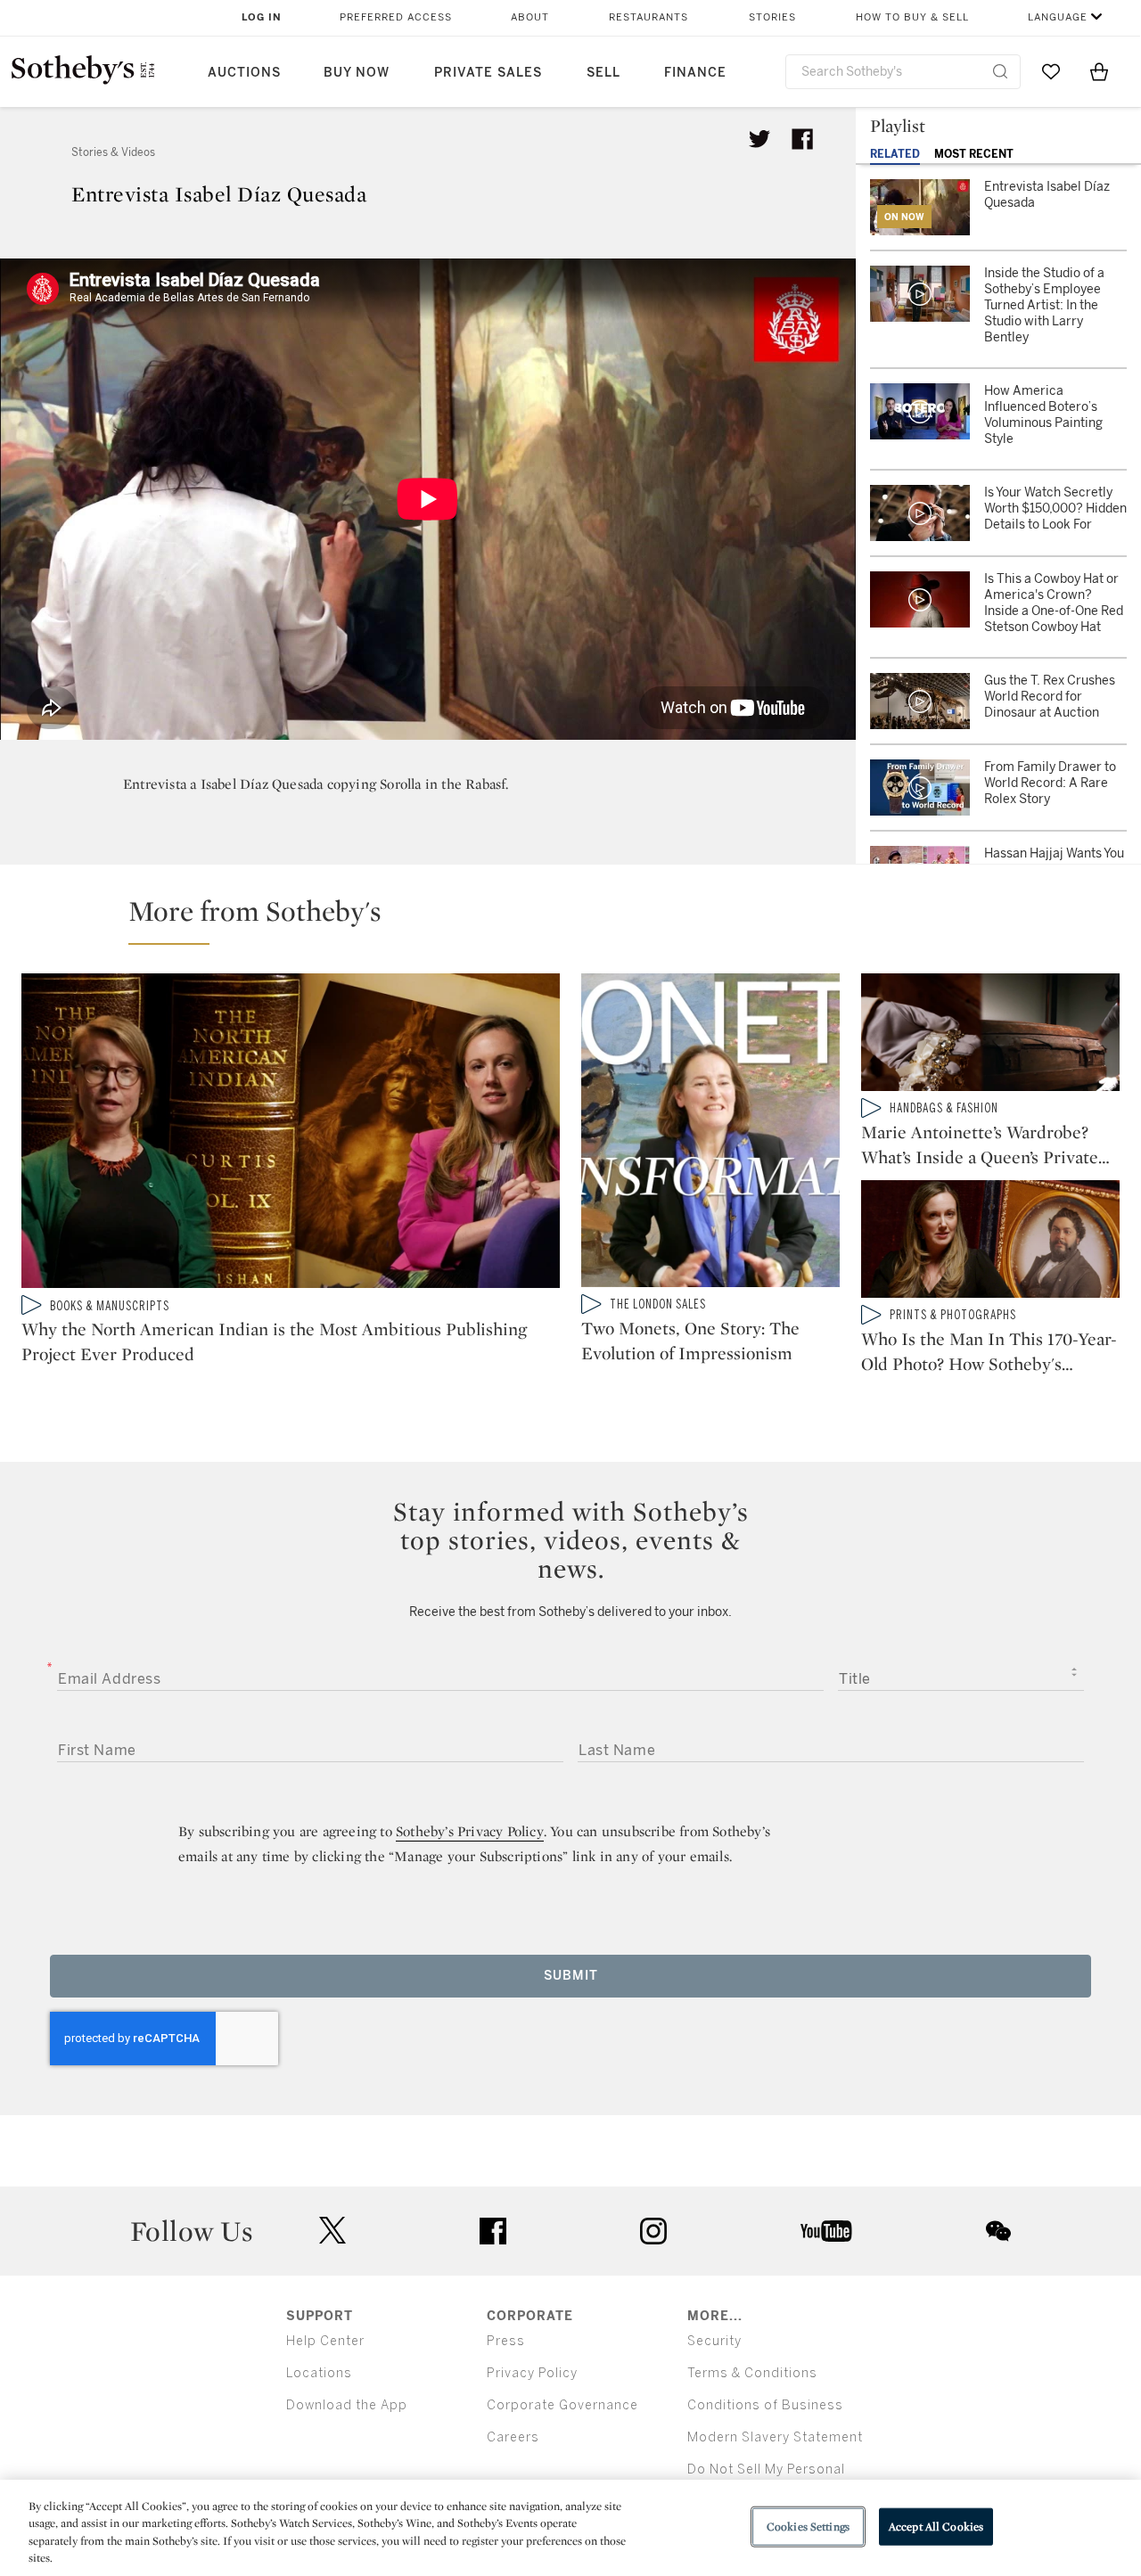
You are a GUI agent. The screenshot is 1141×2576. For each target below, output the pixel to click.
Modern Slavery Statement (775, 2437)
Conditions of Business (765, 2405)
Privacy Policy (532, 2373)
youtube (826, 2231)
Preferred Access (396, 17)
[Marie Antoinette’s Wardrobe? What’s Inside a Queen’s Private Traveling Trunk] (990, 1036)
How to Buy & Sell (912, 17)
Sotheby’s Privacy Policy (470, 1831)
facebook (493, 2231)
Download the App (347, 2405)
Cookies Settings (808, 2527)
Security (714, 2341)
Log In (262, 17)
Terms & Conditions (752, 2373)
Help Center (325, 2341)
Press (506, 2341)
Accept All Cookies (936, 2527)
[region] (570, 2528)
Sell (603, 73)
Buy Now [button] (357, 73)
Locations (319, 2373)
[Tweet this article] (759, 139)
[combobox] (903, 72)
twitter (332, 2231)
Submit (571, 1976)
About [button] (530, 17)
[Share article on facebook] (802, 139)
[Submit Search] (1000, 71)
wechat (998, 2231)
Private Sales (488, 73)
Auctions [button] (244, 73)
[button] (581, 919)
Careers (513, 2437)
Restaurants (648, 17)
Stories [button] (772, 17)
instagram (653, 2231)
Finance (695, 73)
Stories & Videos (113, 152)
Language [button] (1058, 17)
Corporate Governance (562, 2405)
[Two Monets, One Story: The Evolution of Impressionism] (710, 1134)
